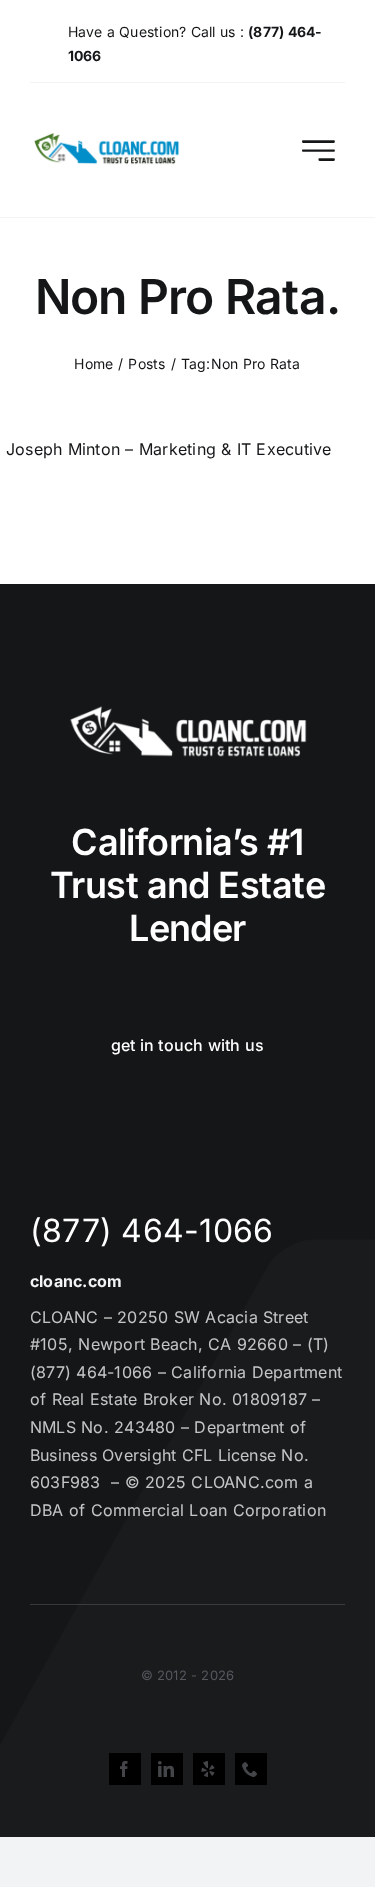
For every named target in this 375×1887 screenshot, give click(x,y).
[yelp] (209, 1769)
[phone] (251, 1769)
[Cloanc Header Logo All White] (188, 712)
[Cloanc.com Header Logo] (107, 141)
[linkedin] (167, 1769)
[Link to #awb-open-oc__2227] (318, 150)
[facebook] (125, 1769)
